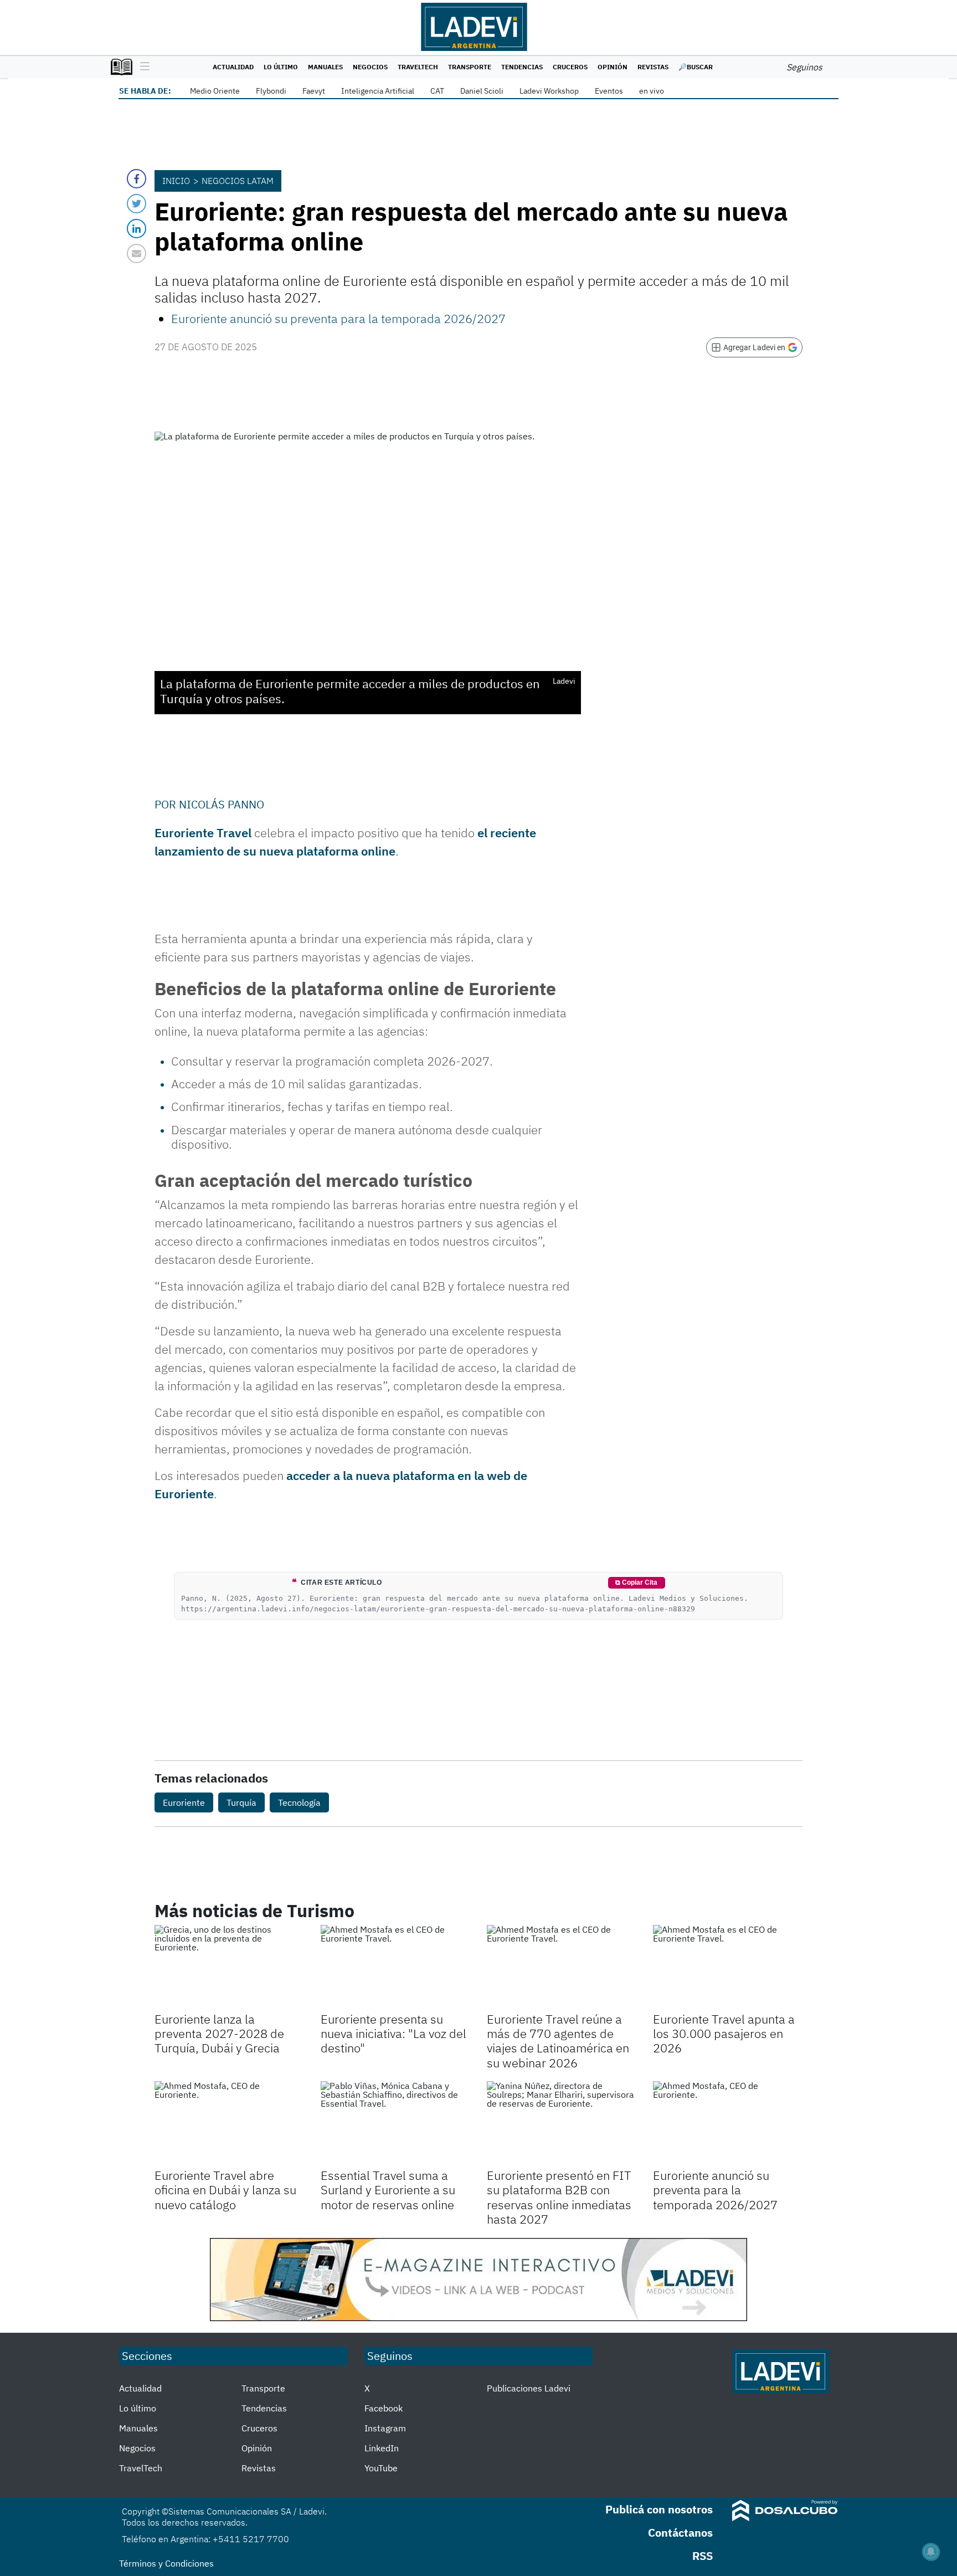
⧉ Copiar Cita (636, 1583)
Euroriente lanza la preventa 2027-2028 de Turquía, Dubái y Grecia (219, 2034)
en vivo (652, 91)
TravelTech (418, 67)
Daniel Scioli (482, 91)
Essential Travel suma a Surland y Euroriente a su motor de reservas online (388, 2190)
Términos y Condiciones (166, 2563)
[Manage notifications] (931, 2552)
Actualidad (233, 67)
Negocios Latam (238, 181)
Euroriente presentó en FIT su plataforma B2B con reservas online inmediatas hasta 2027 (559, 2197)
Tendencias (522, 67)
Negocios (370, 67)
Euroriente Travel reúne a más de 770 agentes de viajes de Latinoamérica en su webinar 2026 (558, 2041)
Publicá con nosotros (659, 2509)
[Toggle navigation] (142, 67)
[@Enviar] (137, 253)
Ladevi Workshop (549, 91)
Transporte (470, 67)
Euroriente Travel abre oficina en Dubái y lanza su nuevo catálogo (225, 2190)
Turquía (241, 1802)
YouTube (381, 2468)
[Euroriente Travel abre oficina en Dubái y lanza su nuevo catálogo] (229, 2123)
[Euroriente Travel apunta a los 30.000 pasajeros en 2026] (728, 1967)
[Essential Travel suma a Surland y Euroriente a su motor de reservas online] (395, 2123)
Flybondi (271, 91)
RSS (703, 2556)
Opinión (613, 67)
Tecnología (299, 1802)
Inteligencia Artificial (378, 91)
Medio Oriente (215, 91)
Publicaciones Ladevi (529, 2388)
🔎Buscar (696, 67)
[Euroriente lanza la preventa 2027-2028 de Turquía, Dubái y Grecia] (229, 1967)
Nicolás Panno (222, 804)
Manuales (325, 67)
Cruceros (570, 67)
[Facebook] (137, 179)
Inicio (176, 181)
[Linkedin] (137, 229)
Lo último (281, 67)
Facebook (384, 2408)
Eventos (609, 91)
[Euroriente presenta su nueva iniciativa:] (395, 1967)
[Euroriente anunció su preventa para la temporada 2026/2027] (728, 2123)
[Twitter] (137, 204)
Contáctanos (680, 2533)
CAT (437, 91)
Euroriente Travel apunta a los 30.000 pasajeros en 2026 (724, 2034)
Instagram (385, 2428)
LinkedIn (382, 2448)
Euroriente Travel (203, 833)
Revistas (653, 67)
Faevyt (314, 91)
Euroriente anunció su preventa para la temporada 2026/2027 (338, 318)
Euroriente (184, 1802)
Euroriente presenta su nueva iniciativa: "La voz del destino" (393, 2034)
